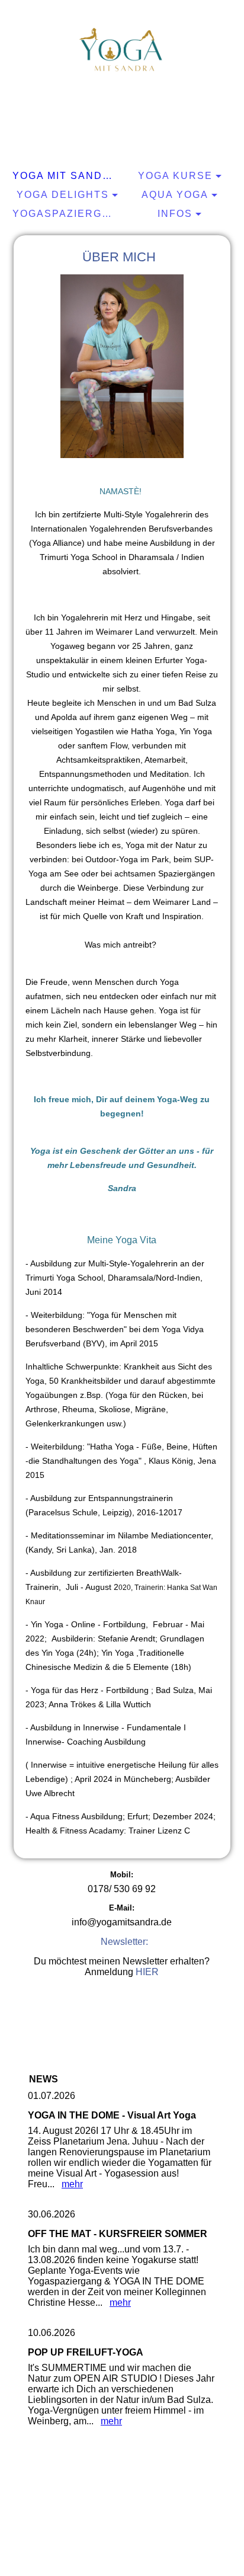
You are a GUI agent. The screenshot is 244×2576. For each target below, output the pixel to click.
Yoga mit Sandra (65, 176)
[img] (122, 50)
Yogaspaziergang (67, 214)
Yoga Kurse (175, 176)
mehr (72, 2184)
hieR (147, 1972)
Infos (175, 214)
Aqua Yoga (175, 195)
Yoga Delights (63, 195)
